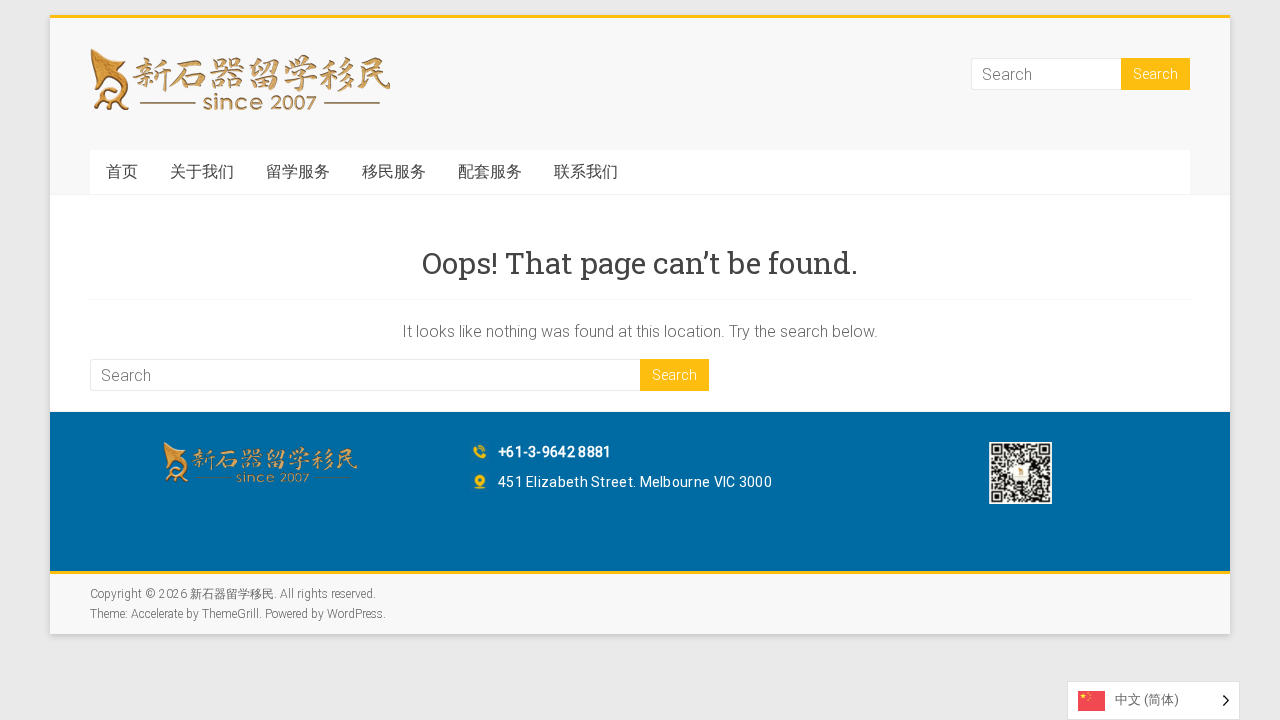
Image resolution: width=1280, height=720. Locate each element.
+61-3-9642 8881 (555, 452)
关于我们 (202, 171)
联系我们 (586, 171)
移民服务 (394, 171)
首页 (122, 171)
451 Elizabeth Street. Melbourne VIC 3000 (635, 482)
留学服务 (298, 171)
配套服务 (490, 171)
